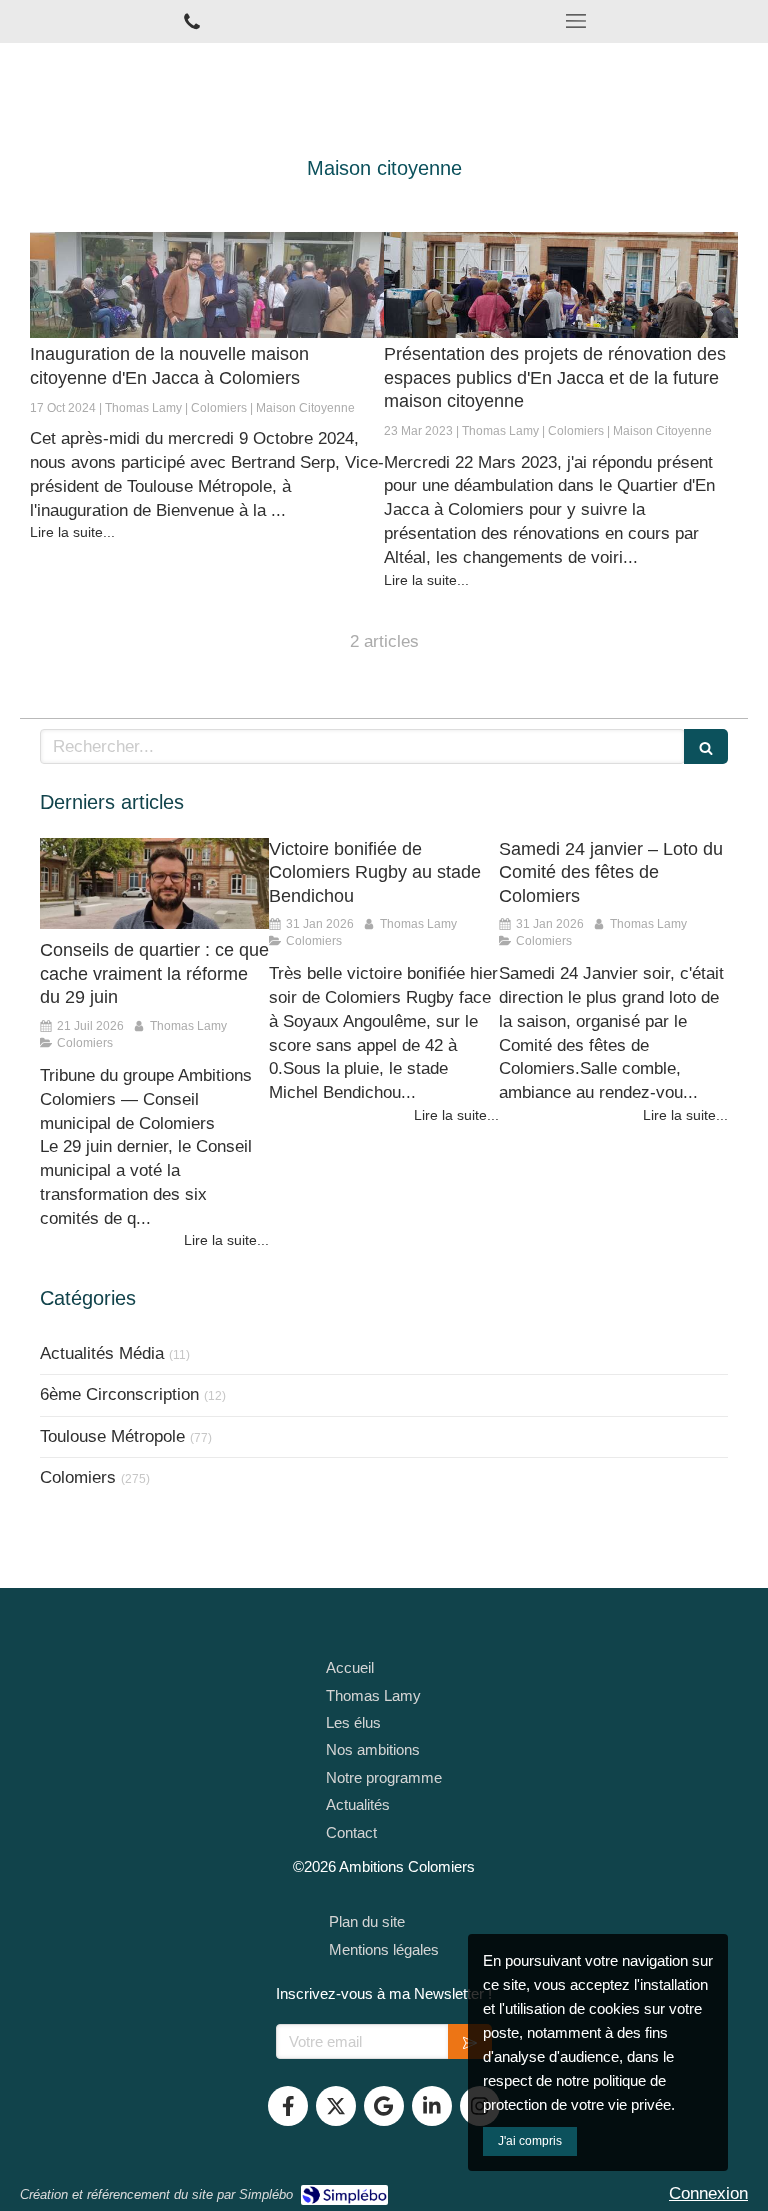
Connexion (708, 2193)
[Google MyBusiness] (384, 2106)
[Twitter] (336, 2106)
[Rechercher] (706, 746)
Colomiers (78, 1477)
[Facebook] (288, 2106)
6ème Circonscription (119, 1394)
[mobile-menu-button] (576, 21)
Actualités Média (102, 1353)
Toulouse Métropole (112, 1436)
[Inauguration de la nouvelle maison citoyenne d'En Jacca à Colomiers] (207, 285)
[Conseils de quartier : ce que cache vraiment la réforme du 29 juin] (154, 884)
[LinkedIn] (432, 2106)
